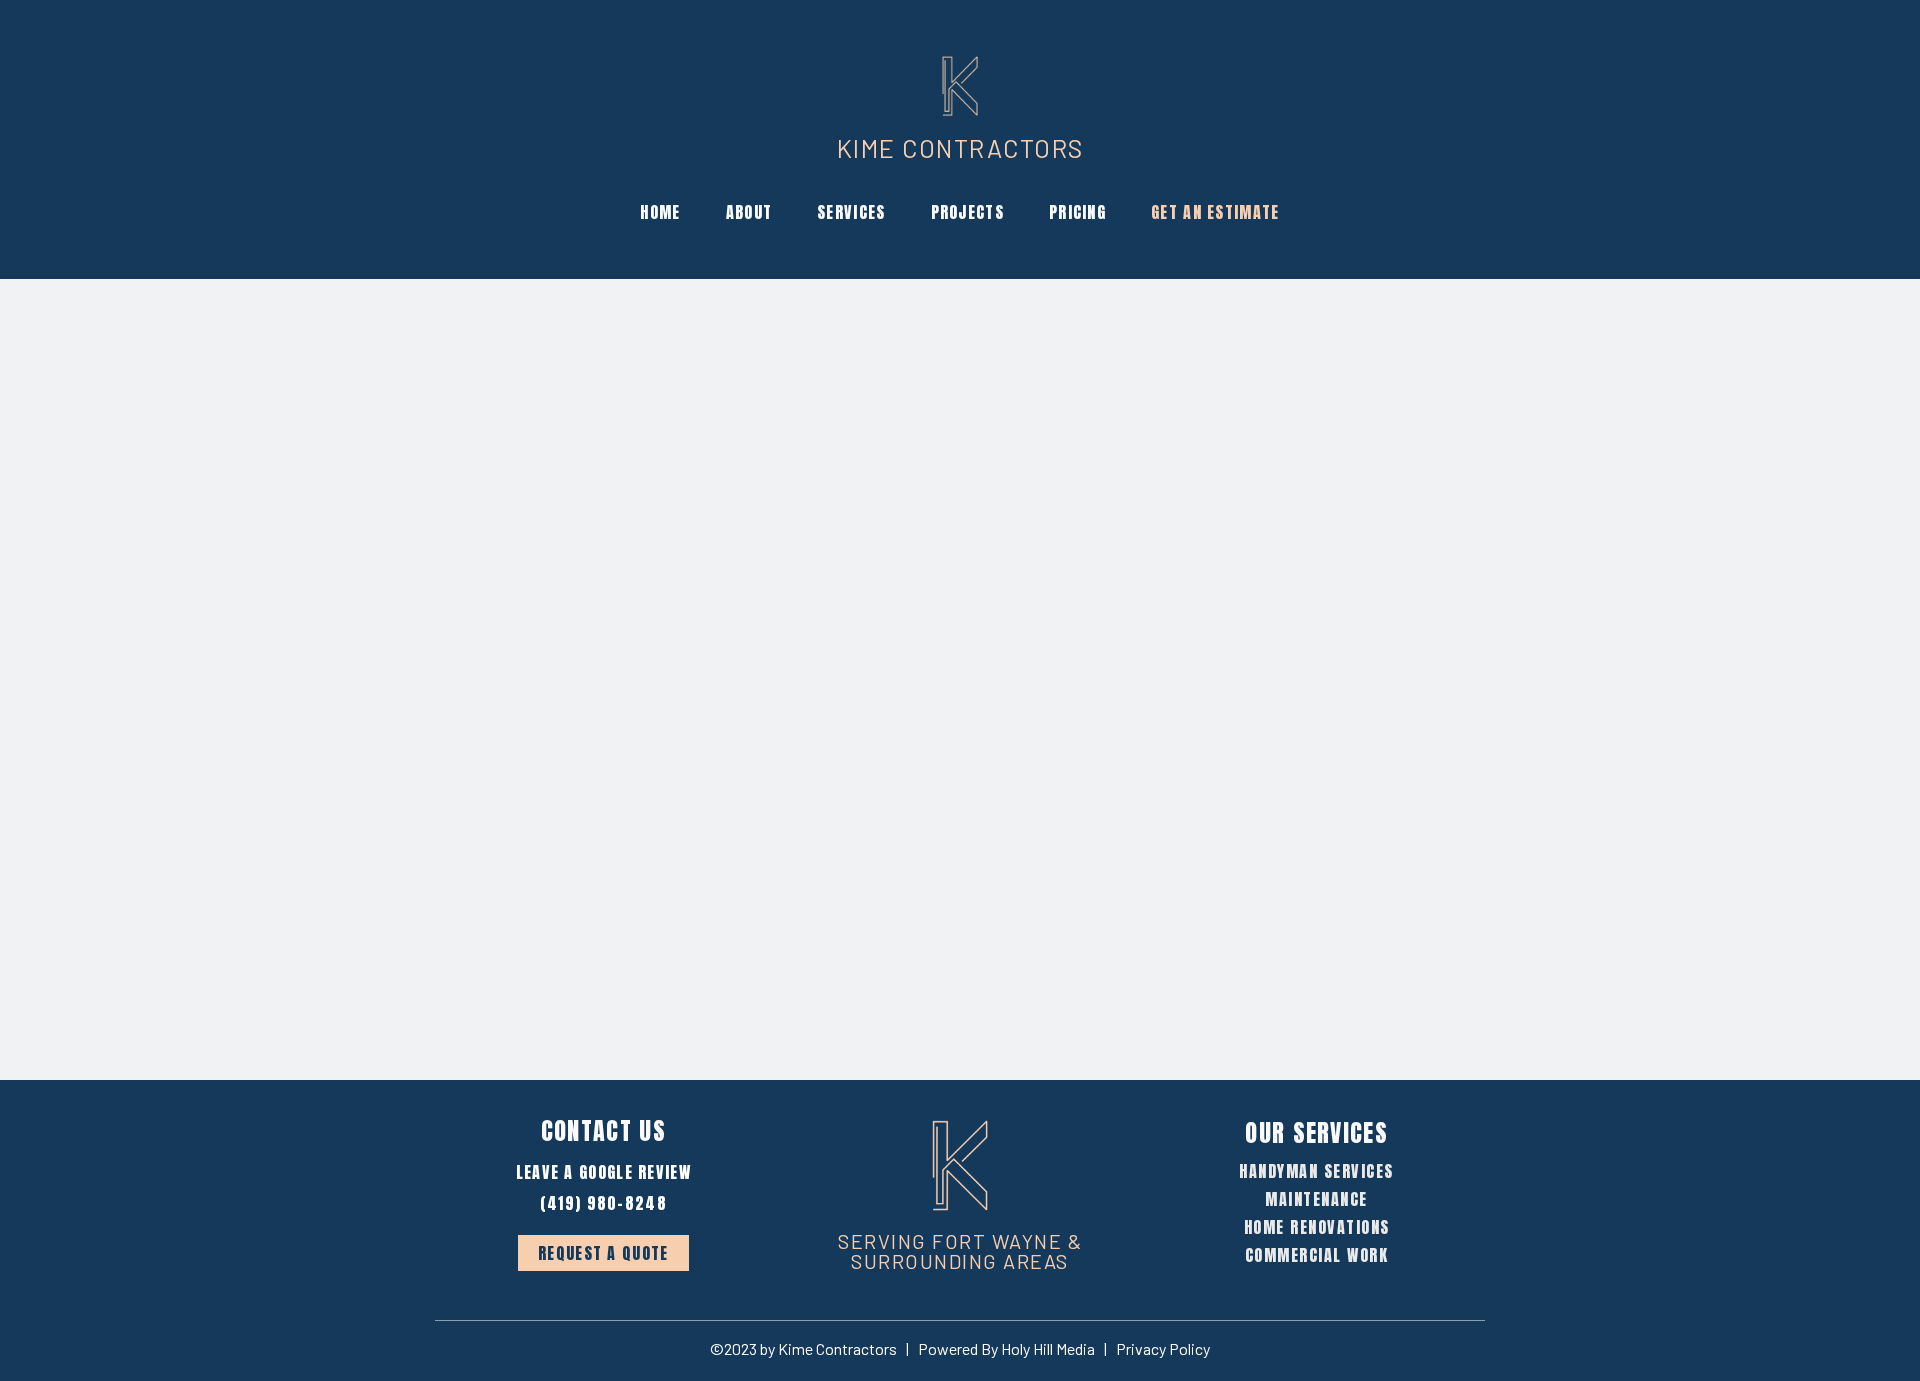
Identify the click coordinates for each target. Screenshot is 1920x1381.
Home (660, 212)
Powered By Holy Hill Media (1006, 1348)
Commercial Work (1317, 1255)
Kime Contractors (960, 148)
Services (851, 212)
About (749, 212)
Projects (967, 212)
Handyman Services (1316, 1171)
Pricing (1077, 212)
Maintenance (1316, 1199)
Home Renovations (1317, 1227)
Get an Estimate (1215, 212)
